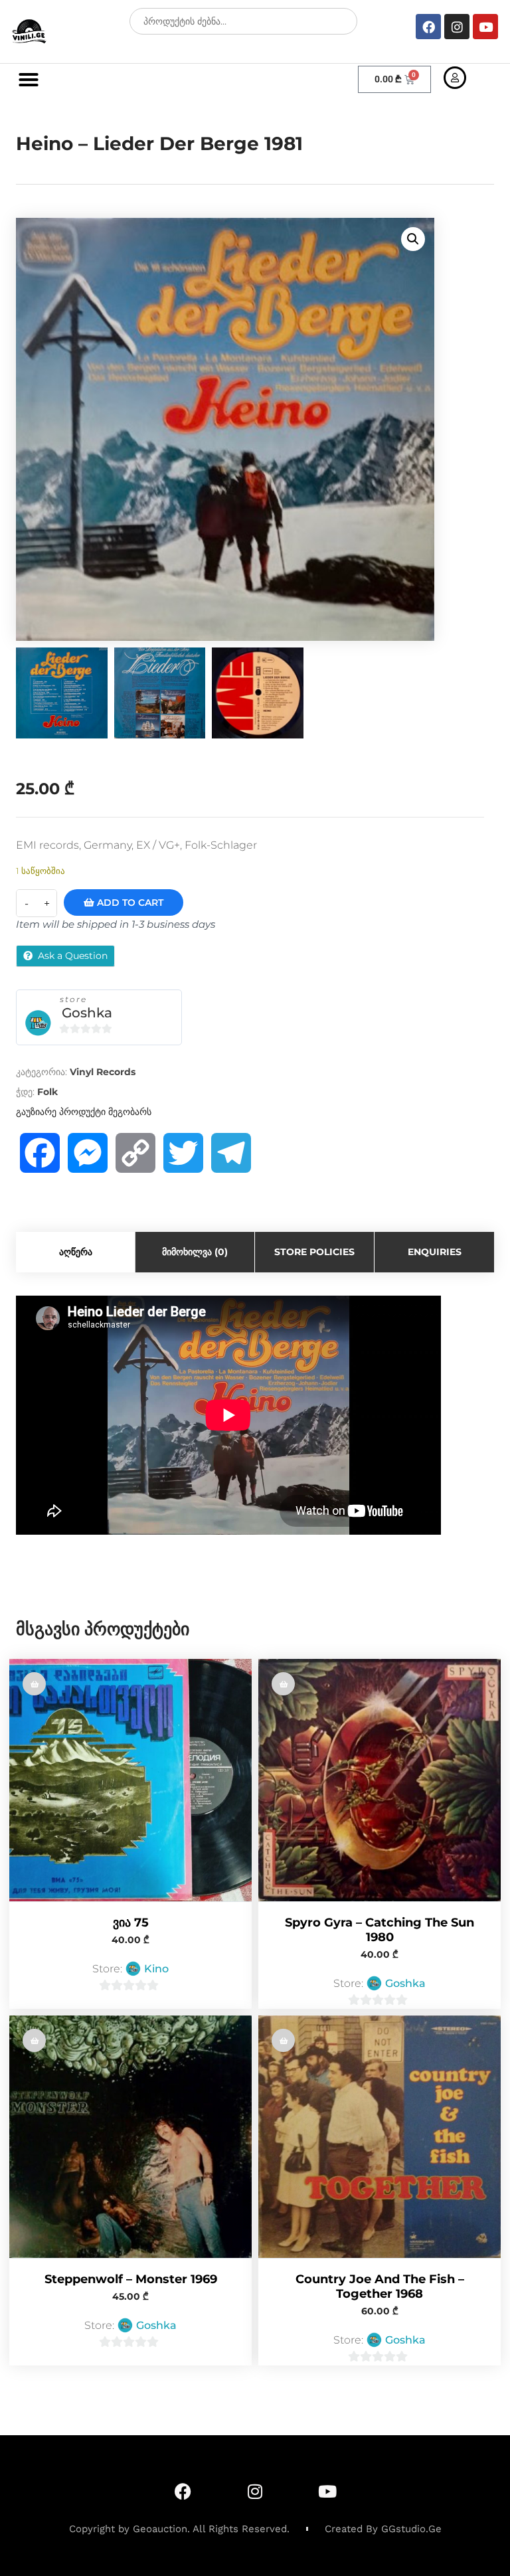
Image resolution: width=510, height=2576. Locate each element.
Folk (47, 1092)
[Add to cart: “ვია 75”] (34, 1684)
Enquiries (435, 1252)
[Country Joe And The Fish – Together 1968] (380, 2137)
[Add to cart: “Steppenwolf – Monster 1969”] (34, 2040)
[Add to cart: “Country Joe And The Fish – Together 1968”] (283, 2040)
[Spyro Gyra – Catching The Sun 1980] (380, 1780)
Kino (156, 1969)
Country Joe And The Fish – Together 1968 (380, 2286)
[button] (29, 80)
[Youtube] (485, 27)
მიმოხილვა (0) (195, 1252)
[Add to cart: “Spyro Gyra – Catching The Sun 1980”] (283, 1684)
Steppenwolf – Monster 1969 (131, 2279)
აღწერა (76, 1252)
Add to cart (129, 902)
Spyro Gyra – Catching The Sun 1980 (380, 1930)
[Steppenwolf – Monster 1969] (130, 2137)
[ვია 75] (130, 1780)
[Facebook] (428, 27)
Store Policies (314, 1252)
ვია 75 (131, 1923)
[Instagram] (457, 27)
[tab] (76, 1252)
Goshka (87, 1013)
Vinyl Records (103, 1072)
